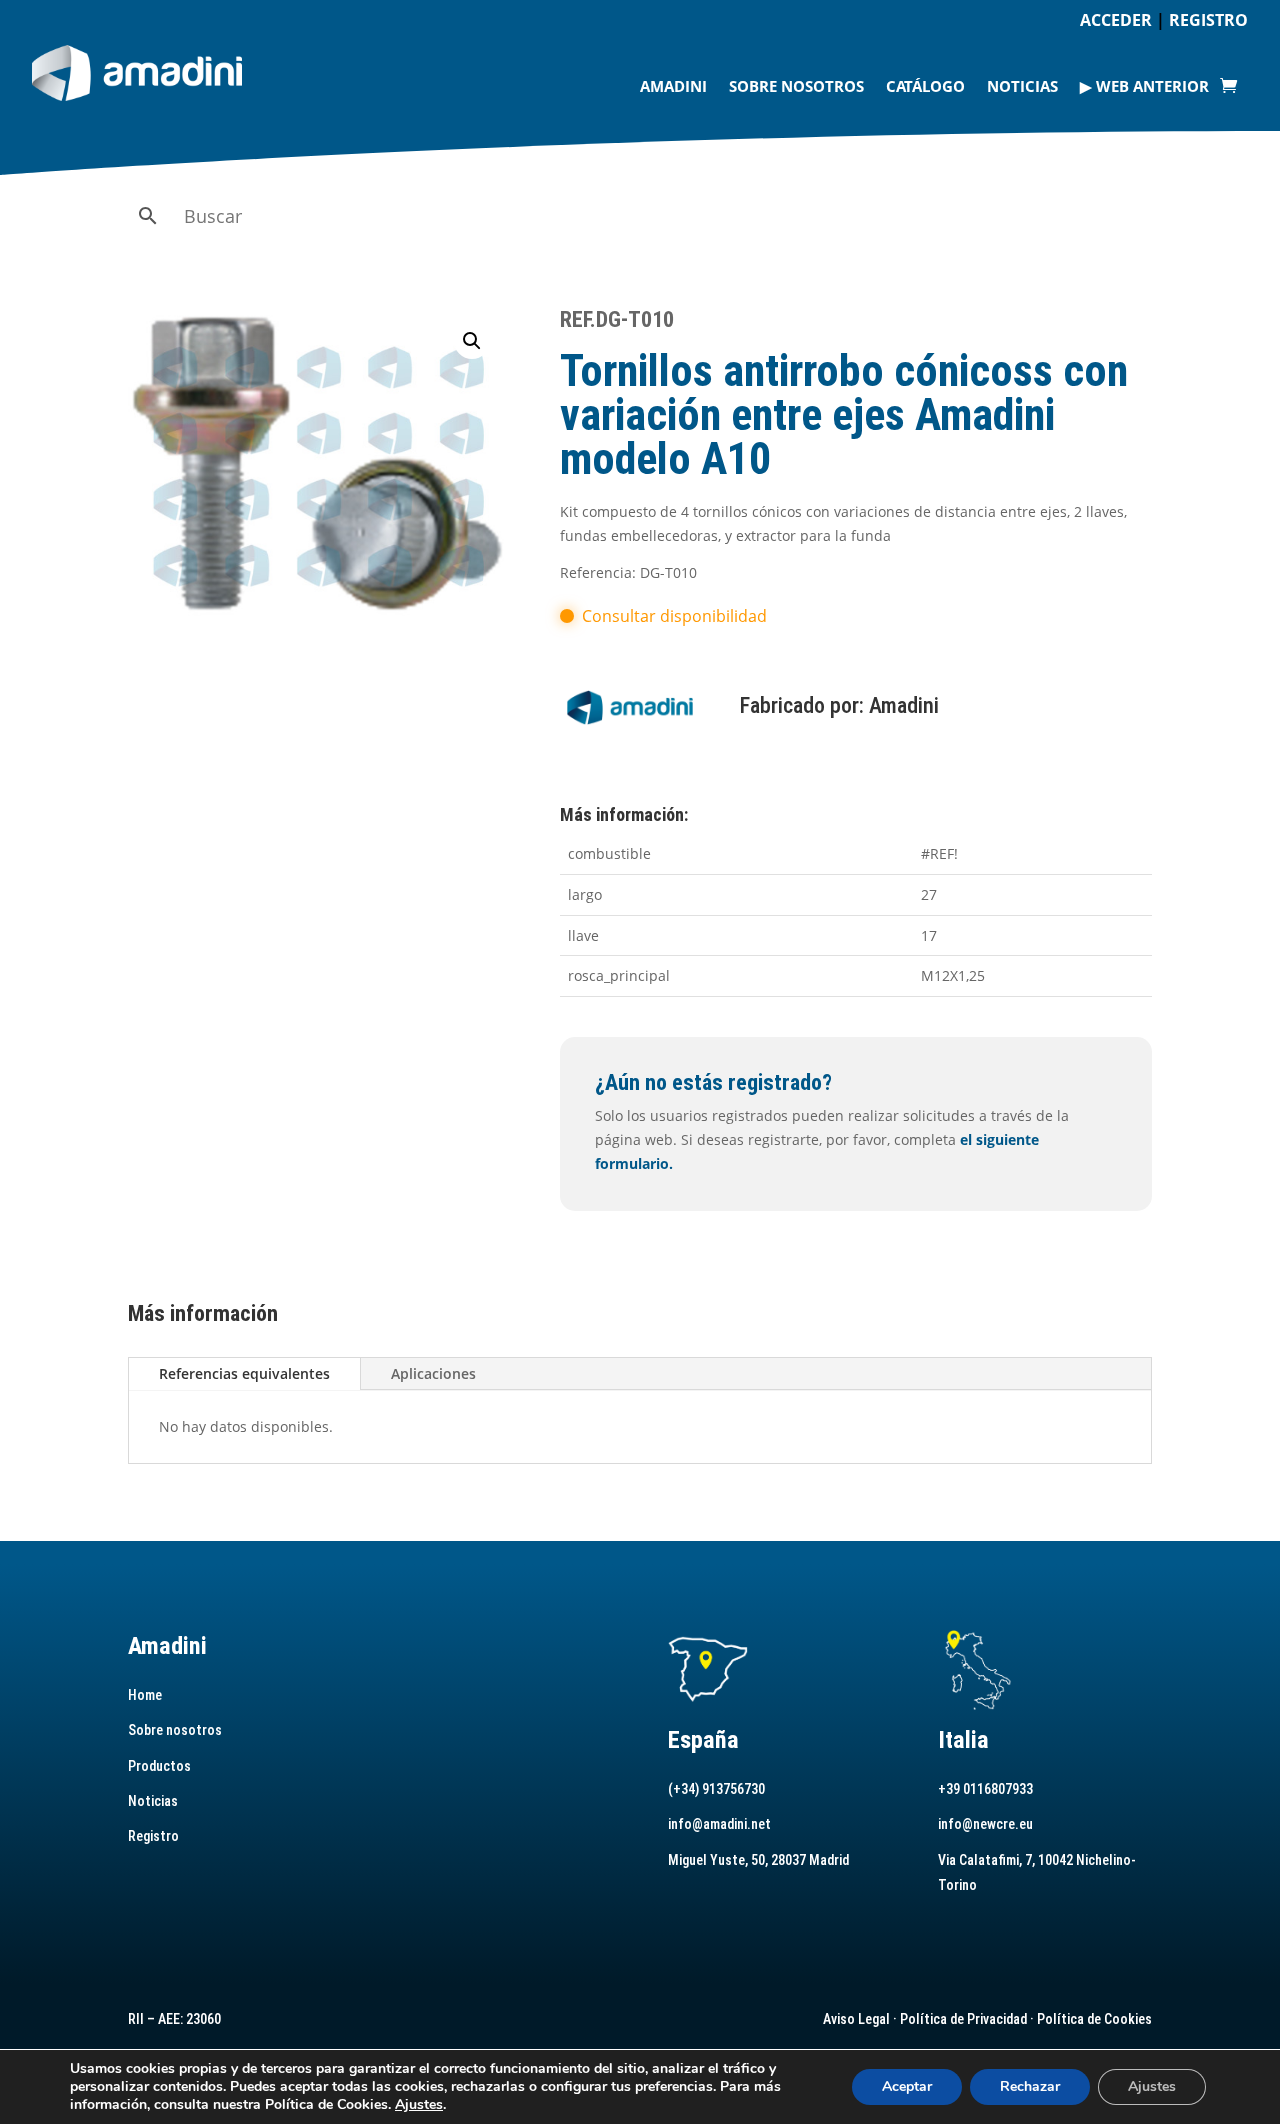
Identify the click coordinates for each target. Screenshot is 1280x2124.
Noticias (1022, 86)
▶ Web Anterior (1144, 86)
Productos (159, 1766)
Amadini (904, 705)
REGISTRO (1208, 20)
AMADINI (673, 86)
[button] (472, 341)
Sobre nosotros (796, 86)
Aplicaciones (433, 1373)
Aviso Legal (856, 2019)
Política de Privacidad (963, 2019)
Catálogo (925, 86)
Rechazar (1030, 2086)
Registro (153, 1836)
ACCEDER (1116, 20)
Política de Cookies (1094, 2019)
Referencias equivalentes (244, 1373)
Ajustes (419, 2105)
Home (145, 1695)
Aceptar (907, 2086)
